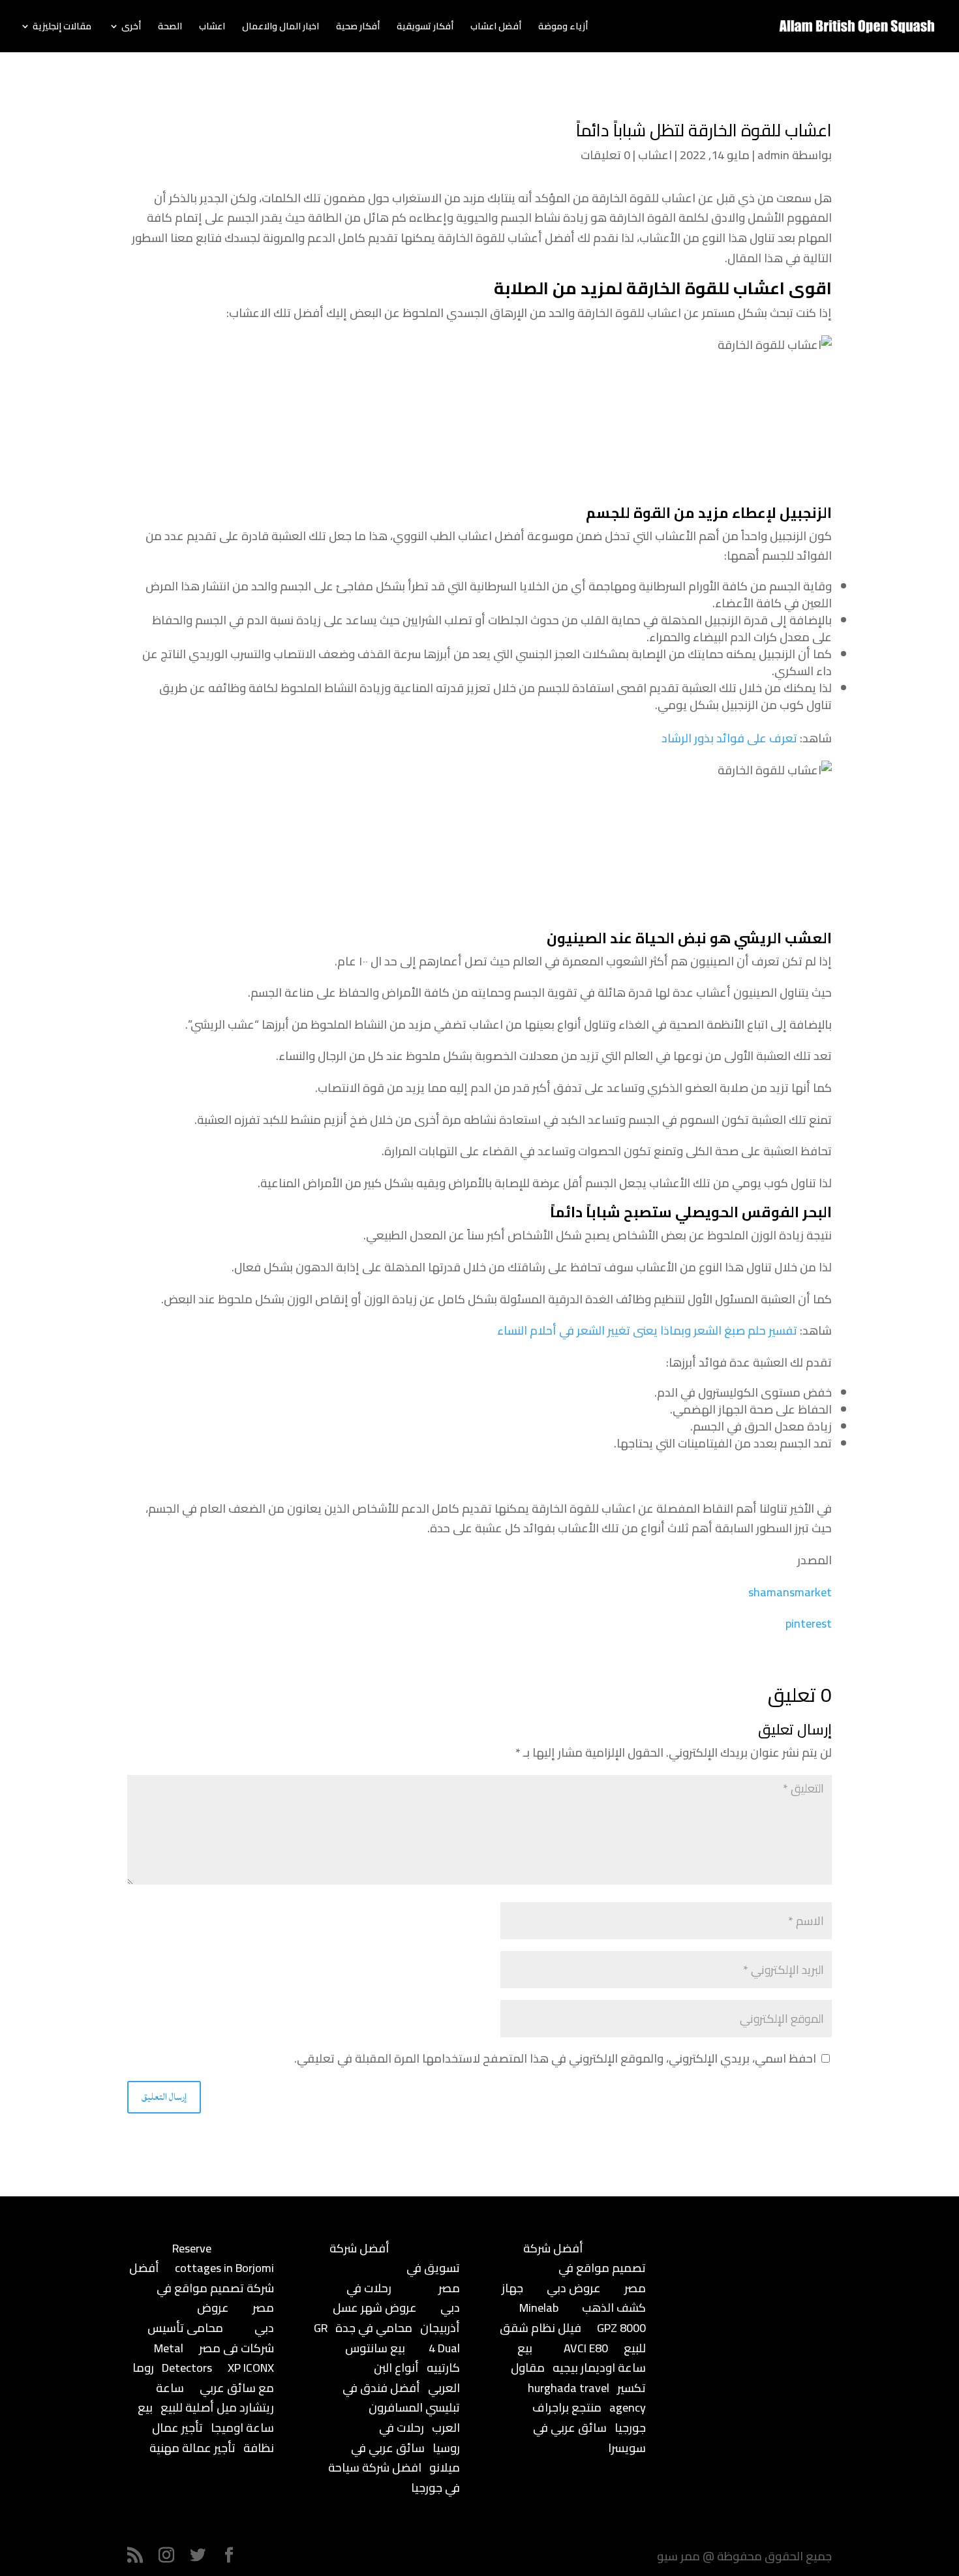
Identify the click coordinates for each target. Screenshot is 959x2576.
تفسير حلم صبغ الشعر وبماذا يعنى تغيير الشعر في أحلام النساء (647, 1330)
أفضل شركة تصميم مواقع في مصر (202, 2288)
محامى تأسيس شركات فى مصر (211, 2338)
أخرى (131, 28)
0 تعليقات (605, 155)
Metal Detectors (183, 2358)
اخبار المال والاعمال (281, 28)
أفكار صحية (358, 28)
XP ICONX (251, 2368)
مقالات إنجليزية (62, 28)
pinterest (809, 1623)
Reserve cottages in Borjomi (223, 2258)
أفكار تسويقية (425, 28)
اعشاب (212, 28)
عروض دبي (574, 2288)
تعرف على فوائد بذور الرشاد (729, 738)
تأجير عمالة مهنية (192, 2448)
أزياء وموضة (563, 28)
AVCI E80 (586, 2348)
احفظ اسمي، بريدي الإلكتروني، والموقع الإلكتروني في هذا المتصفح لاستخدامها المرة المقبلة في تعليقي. (555, 2058)
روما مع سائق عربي (203, 2378)
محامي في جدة (374, 2328)
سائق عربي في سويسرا (589, 2438)
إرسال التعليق (164, 2097)
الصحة (170, 28)
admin (773, 155)
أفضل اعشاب (496, 28)
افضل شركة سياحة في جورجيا (394, 2478)
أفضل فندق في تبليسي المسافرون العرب (401, 2408)
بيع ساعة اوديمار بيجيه (582, 2358)
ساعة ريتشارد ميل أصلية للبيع (215, 2398)
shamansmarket (790, 1592)
